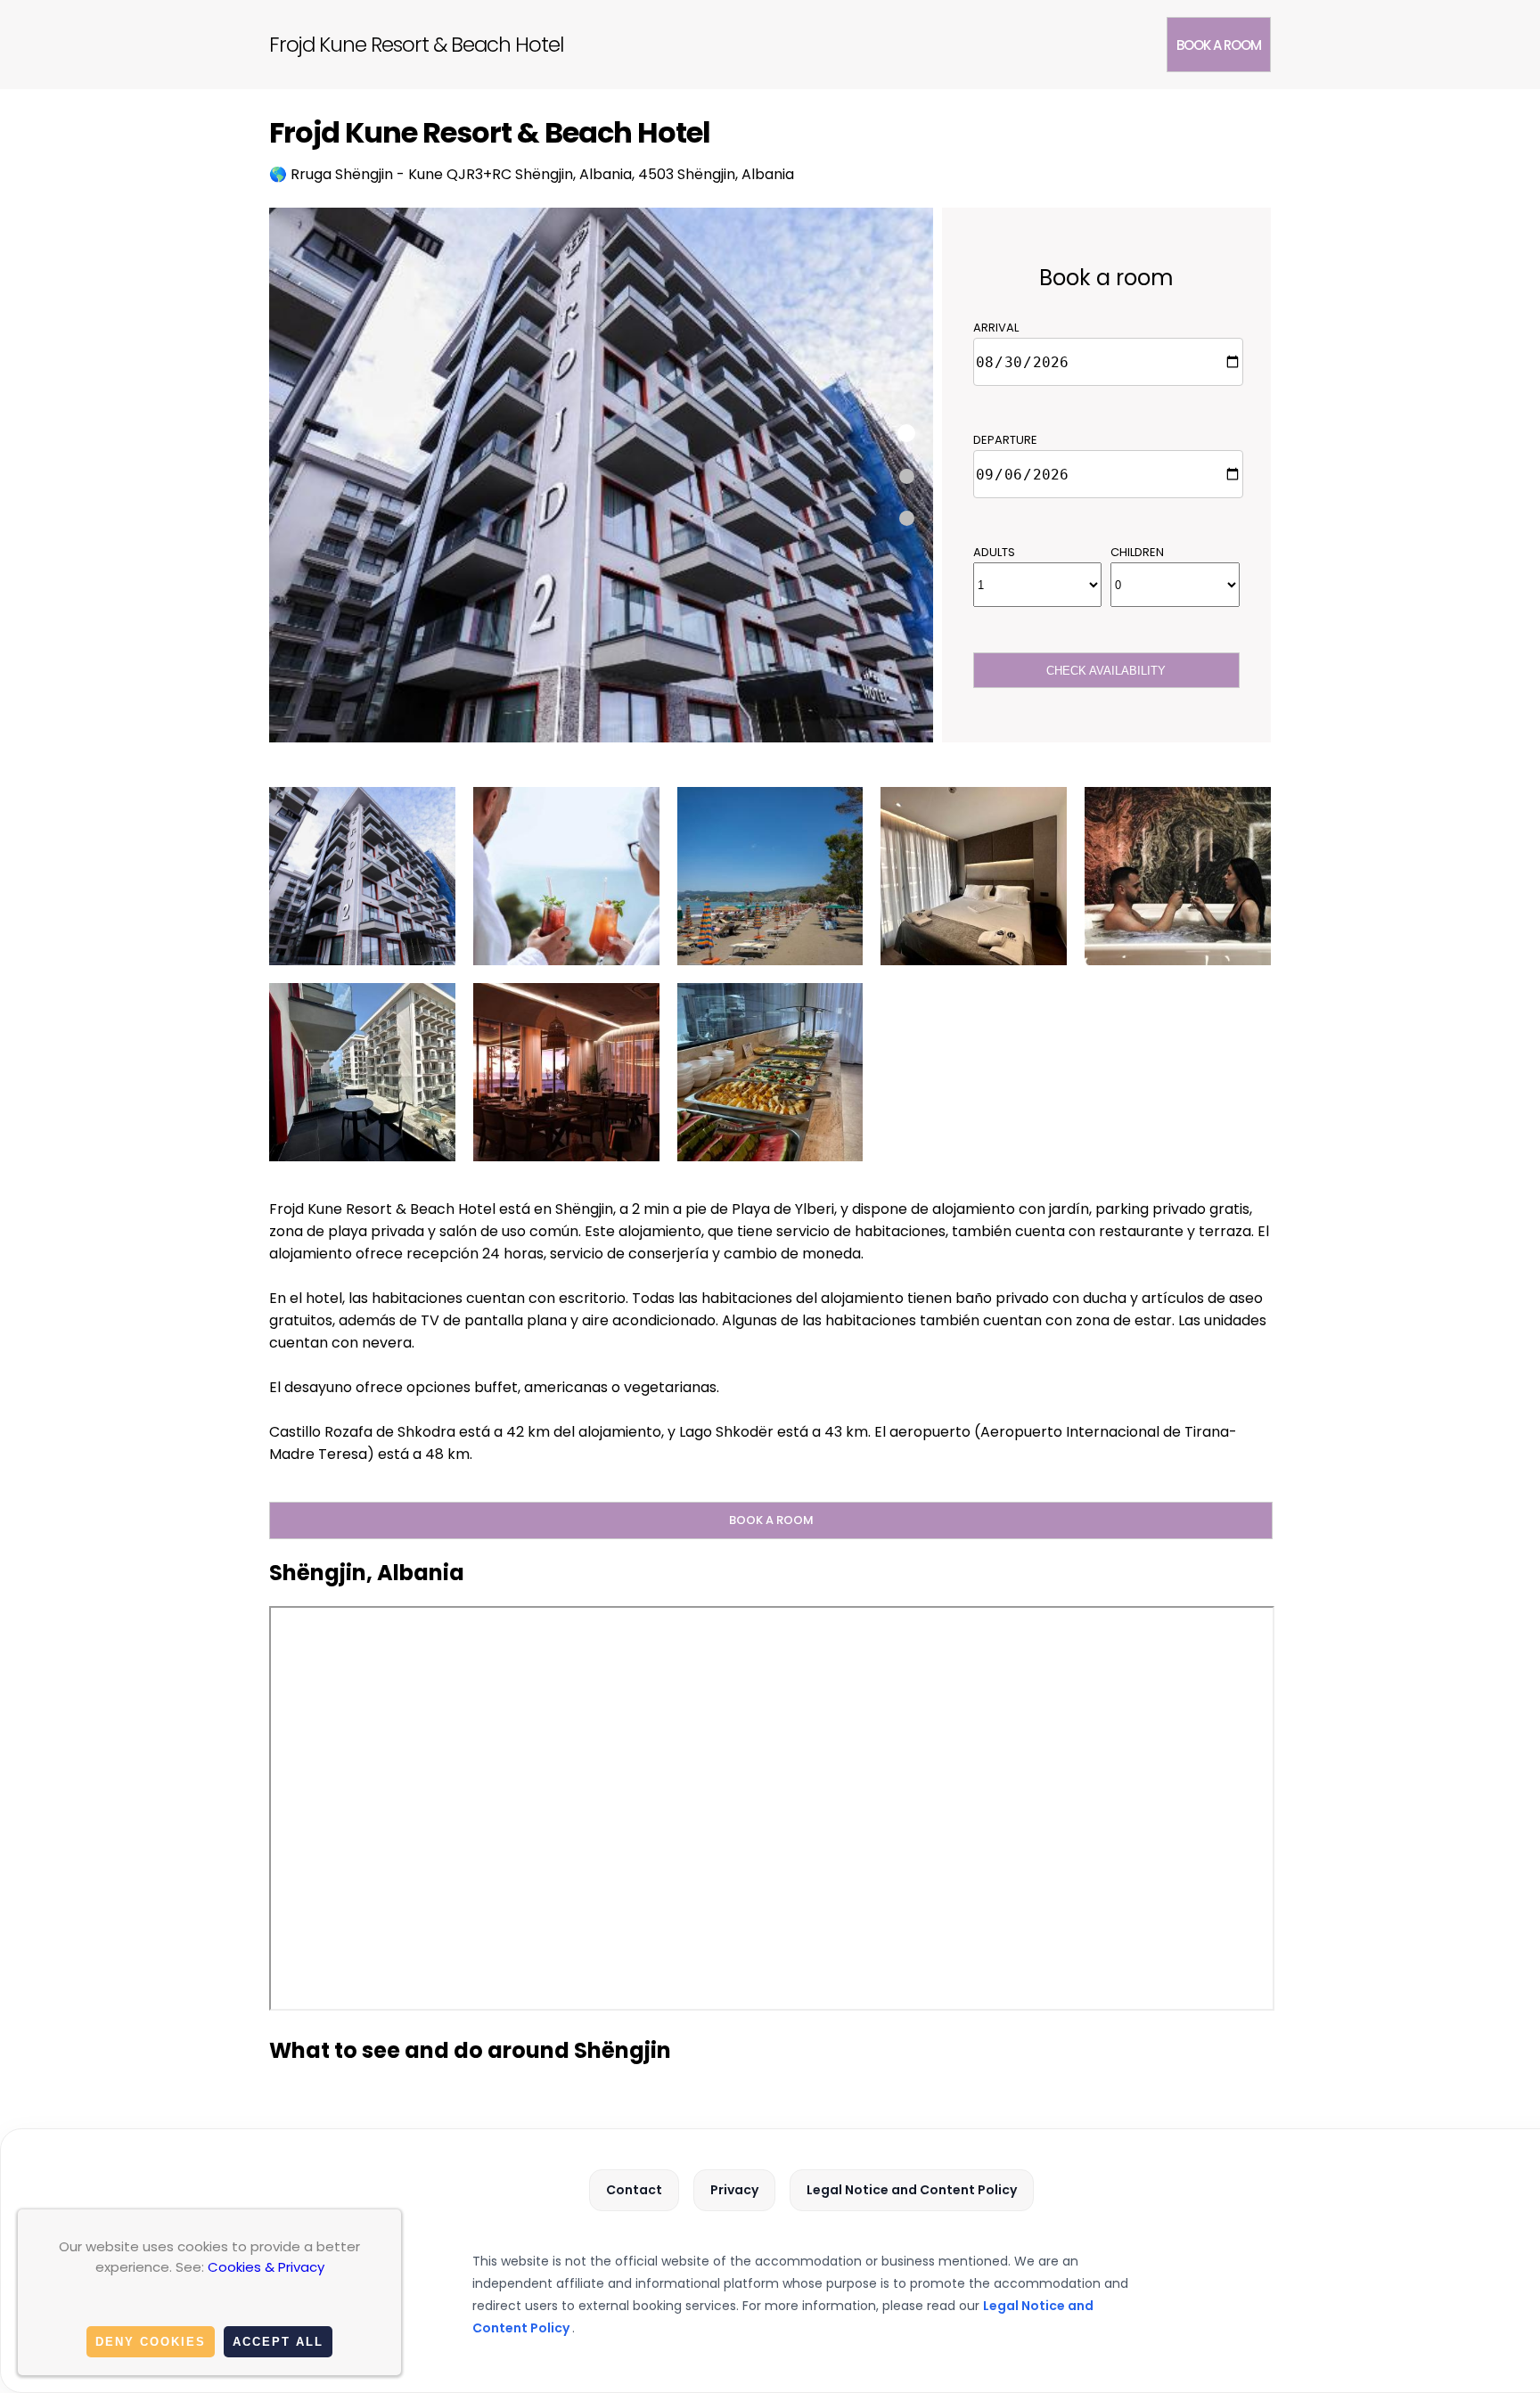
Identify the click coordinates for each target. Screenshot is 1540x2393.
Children (1137, 552)
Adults (994, 552)
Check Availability (1106, 671)
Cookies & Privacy (266, 2267)
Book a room (1219, 45)
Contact (634, 2190)
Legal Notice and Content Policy (912, 2190)
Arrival (996, 328)
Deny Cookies (151, 2342)
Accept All (278, 2342)
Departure (1005, 440)
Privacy (734, 2190)
